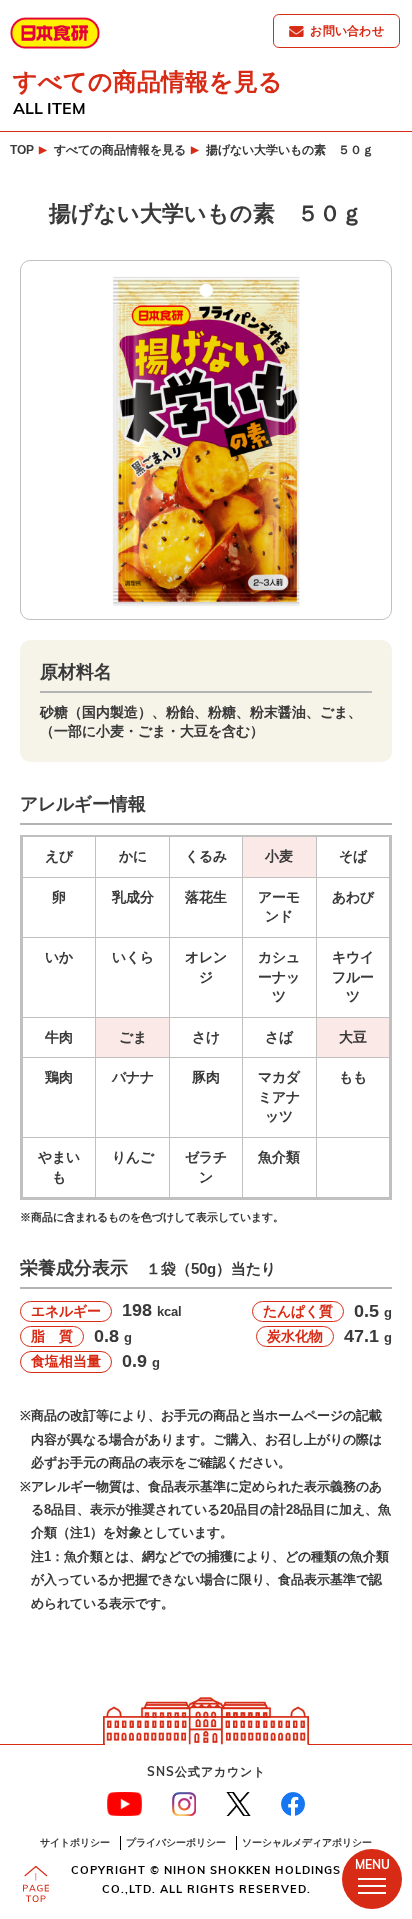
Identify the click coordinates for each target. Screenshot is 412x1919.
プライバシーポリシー (176, 1842)
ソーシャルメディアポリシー (307, 1842)
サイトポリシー (75, 1842)
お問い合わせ (347, 30)
